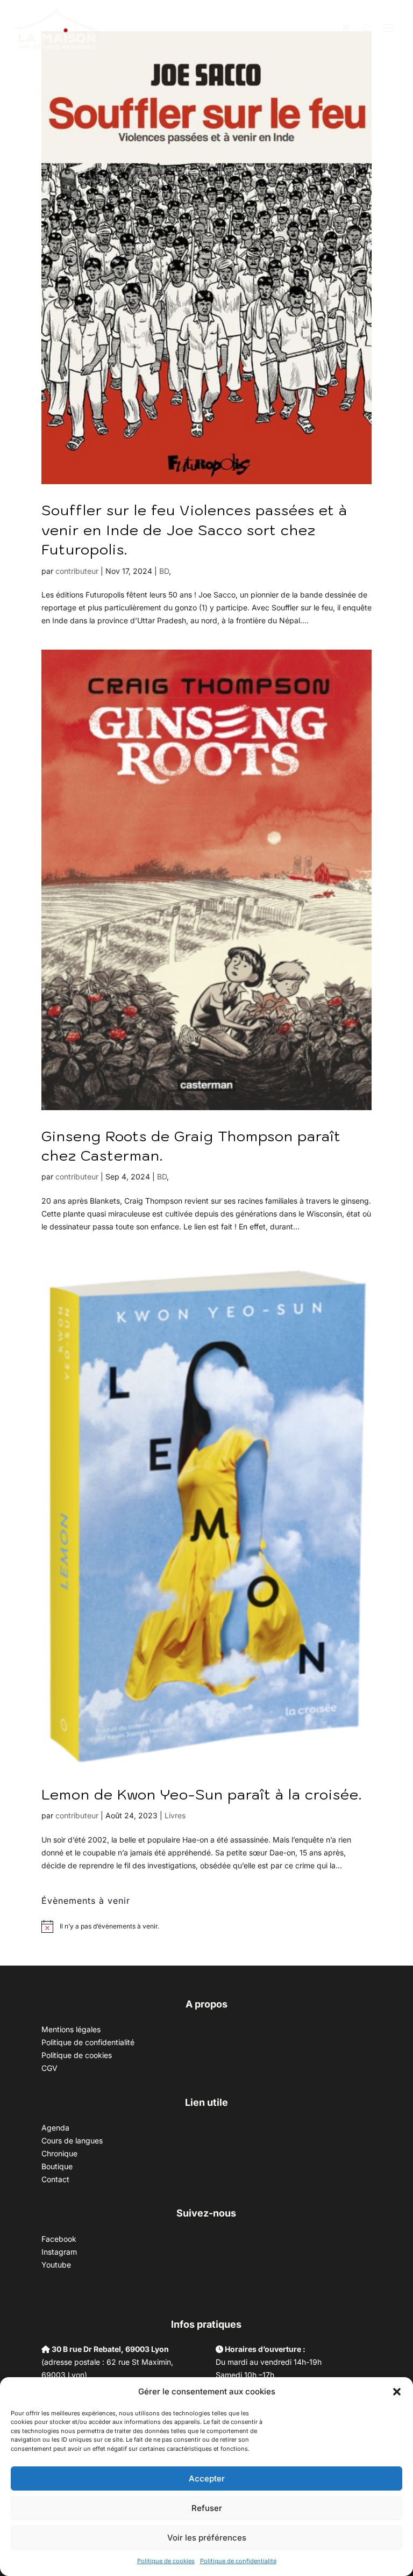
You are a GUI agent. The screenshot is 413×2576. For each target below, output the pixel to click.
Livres (175, 1815)
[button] (397, 2392)
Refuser (207, 2508)
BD (164, 571)
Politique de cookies (166, 2561)
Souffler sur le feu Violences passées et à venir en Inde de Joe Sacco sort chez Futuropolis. (194, 530)
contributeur (77, 571)
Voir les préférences (207, 2538)
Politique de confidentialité (238, 2561)
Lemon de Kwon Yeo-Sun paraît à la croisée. (202, 1794)
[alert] (109, 1927)
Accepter (207, 2478)
